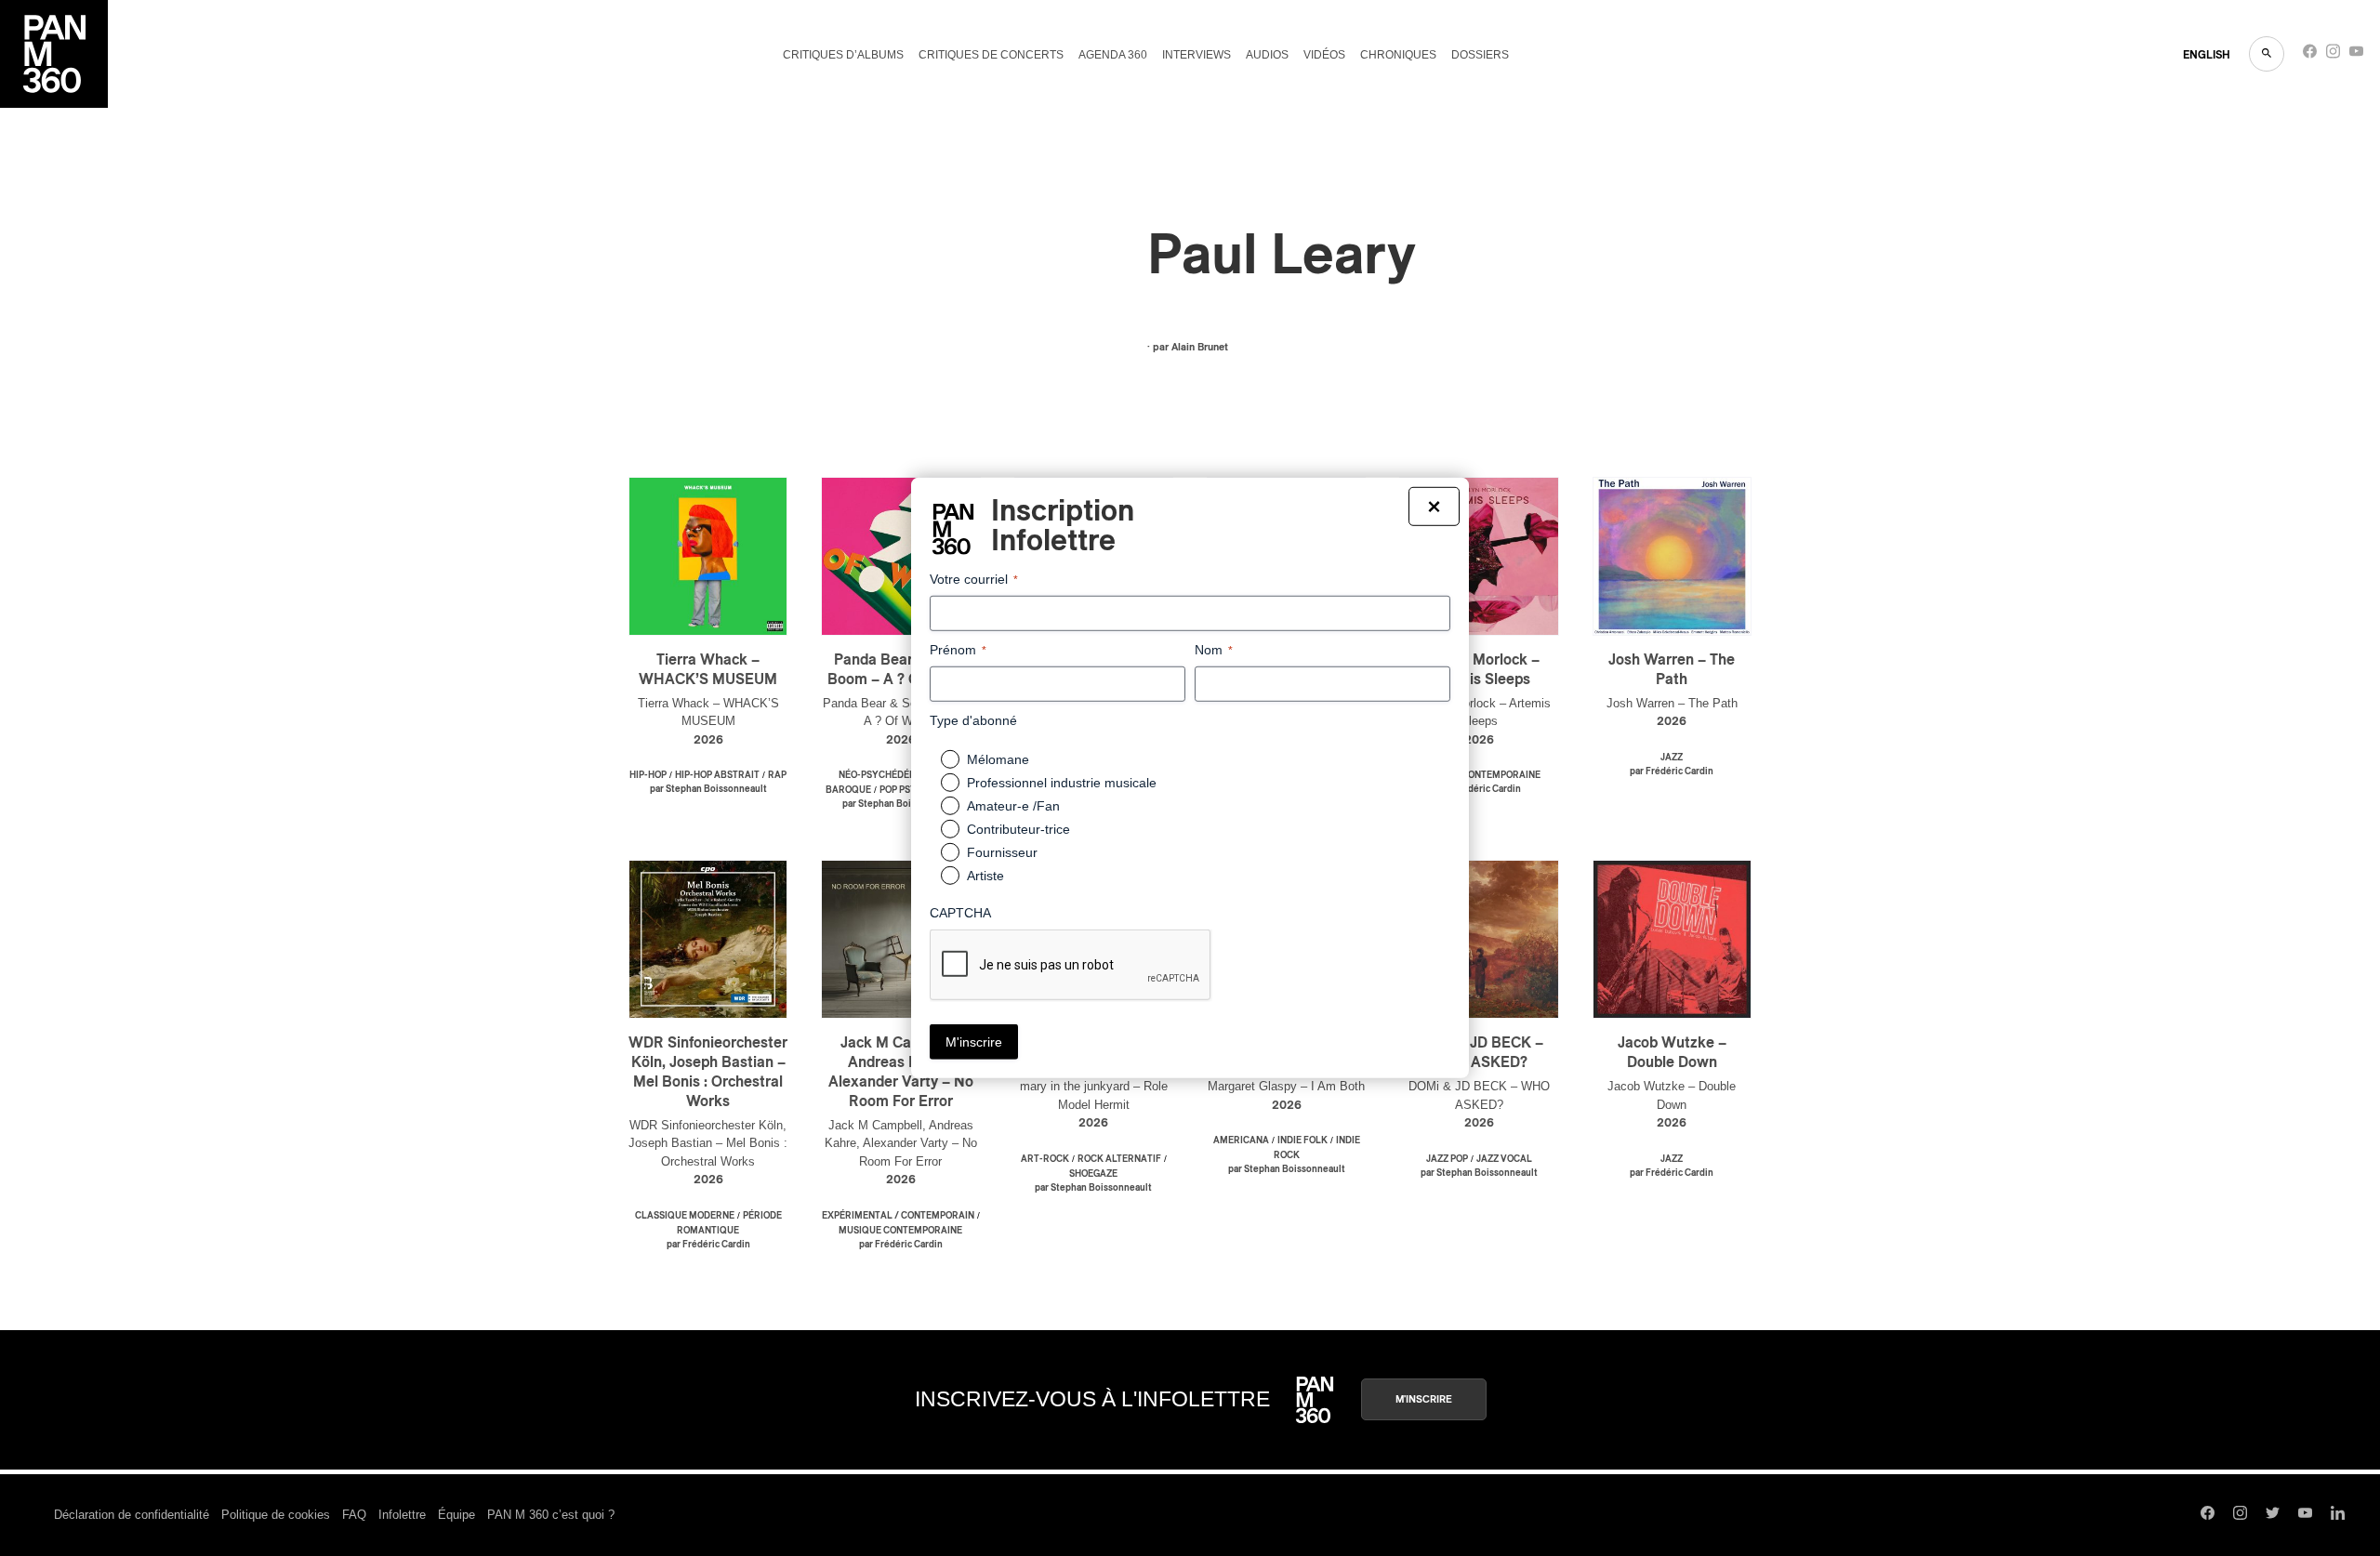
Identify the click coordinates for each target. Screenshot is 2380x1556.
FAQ (354, 1515)
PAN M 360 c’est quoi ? (551, 1515)
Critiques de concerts (991, 55)
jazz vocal (1504, 1159)
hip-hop (648, 775)
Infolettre (402, 1515)
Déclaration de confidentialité (132, 1515)
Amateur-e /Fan (1013, 806)
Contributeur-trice (1018, 829)
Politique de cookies (276, 1515)
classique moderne (685, 1216)
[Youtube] (2356, 55)
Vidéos (1324, 55)
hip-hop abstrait (717, 775)
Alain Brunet (1200, 347)
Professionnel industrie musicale (1062, 783)
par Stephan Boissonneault (708, 789)
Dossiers (1480, 55)
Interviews (1197, 55)
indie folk (1302, 1141)
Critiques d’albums (843, 55)
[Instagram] (2333, 55)
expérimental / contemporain (898, 1216)
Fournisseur (1002, 852)
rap (777, 775)
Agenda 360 (1113, 55)
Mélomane (998, 759)
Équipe (456, 1515)
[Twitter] (2273, 1515)
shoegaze (1093, 1174)
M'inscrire (1424, 1399)
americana (1241, 1141)
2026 (708, 740)
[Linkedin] (2338, 1515)
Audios (1267, 55)
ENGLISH (2207, 55)
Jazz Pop (1447, 1159)
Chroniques (1398, 55)
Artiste (985, 876)
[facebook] (2310, 55)
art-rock (1045, 1159)
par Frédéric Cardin (1479, 789)
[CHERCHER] (2267, 54)
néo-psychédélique (888, 775)
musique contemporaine (1479, 775)
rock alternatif (1119, 1159)
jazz (1672, 758)
